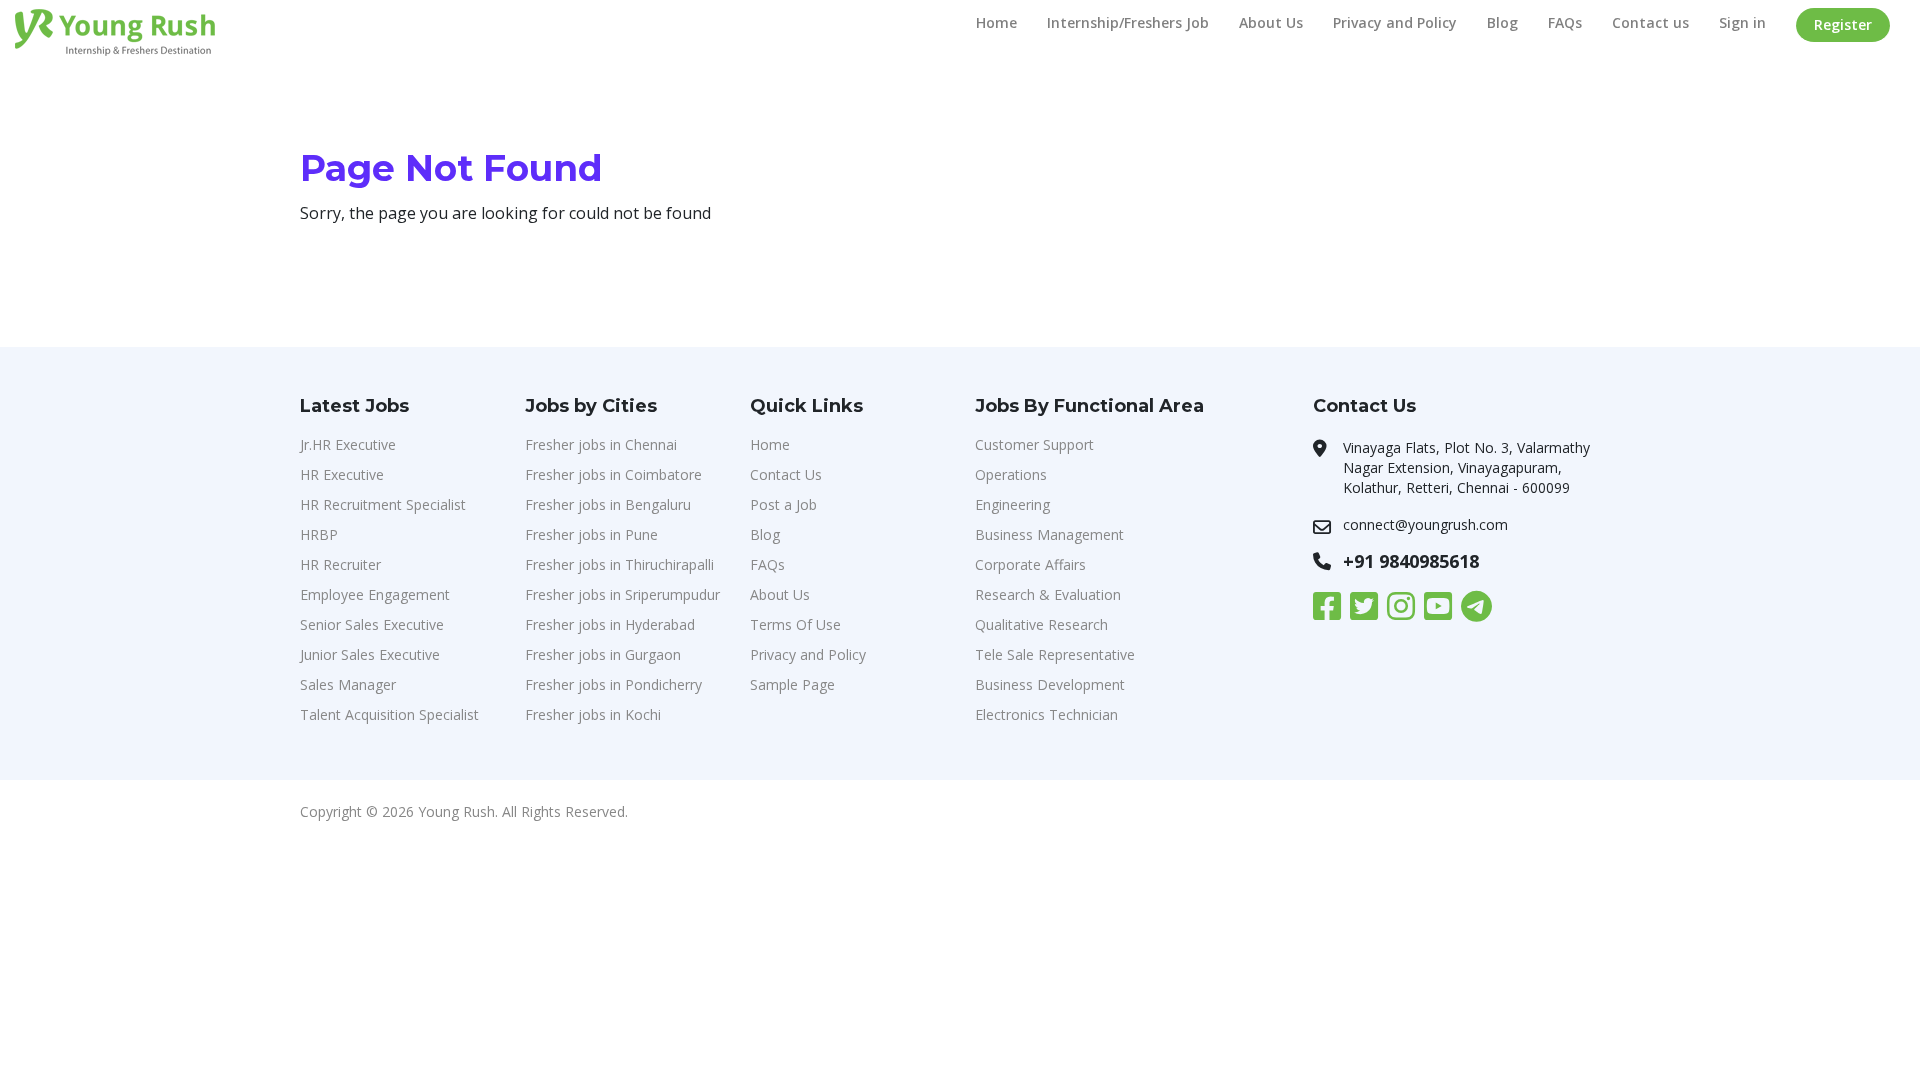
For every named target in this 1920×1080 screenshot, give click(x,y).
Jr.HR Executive (348, 444)
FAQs (1565, 22)
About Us (1271, 22)
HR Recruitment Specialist (383, 504)
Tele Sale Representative (1055, 654)
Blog (1502, 22)
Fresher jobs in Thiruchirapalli (619, 564)
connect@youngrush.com (1425, 524)
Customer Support (1034, 444)
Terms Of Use (795, 624)
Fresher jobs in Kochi (593, 714)
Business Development (1050, 684)
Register (1843, 24)
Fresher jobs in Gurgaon (603, 654)
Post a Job (783, 504)
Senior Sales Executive (372, 624)
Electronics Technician (1046, 714)
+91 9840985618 (1411, 561)
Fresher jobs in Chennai (601, 444)
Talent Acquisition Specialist (389, 714)
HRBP (319, 534)
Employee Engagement (375, 594)
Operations (1011, 474)
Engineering (1012, 504)
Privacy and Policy (1395, 22)
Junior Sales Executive (370, 654)
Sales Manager (348, 684)
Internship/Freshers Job (1128, 22)
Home (996, 22)
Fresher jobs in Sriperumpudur (622, 594)
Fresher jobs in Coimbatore (613, 474)
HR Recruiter (340, 564)
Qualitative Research (1041, 624)
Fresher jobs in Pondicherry (613, 684)
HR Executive (342, 474)
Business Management (1049, 534)
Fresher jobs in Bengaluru (608, 504)
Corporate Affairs (1030, 564)
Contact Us (786, 474)
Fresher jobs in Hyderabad (610, 624)
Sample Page (792, 684)
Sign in (1742, 22)
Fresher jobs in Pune (591, 534)
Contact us (1650, 22)
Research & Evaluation (1048, 594)
